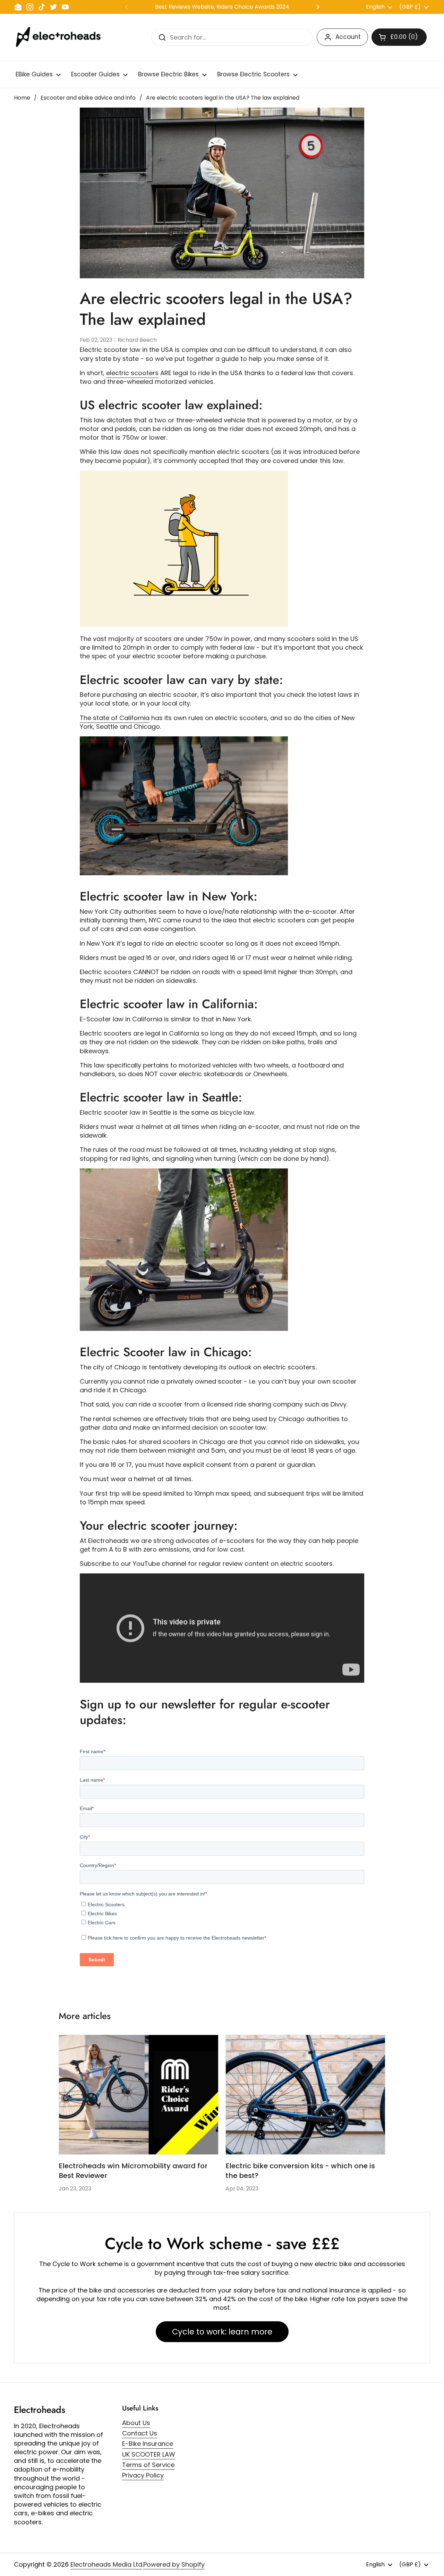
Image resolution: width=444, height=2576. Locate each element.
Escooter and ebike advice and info (88, 98)
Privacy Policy (143, 2475)
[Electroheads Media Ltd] (62, 37)
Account (348, 37)
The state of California (115, 718)
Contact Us (140, 2433)
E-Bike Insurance (148, 2444)
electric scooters (132, 373)
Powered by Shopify (174, 2564)
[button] (399, 37)
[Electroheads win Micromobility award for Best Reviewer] (139, 2095)
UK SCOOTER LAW (149, 2454)
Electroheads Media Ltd (106, 2564)
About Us (136, 2423)
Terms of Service (148, 2465)
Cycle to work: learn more (222, 2332)
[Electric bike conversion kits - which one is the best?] (305, 2095)
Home (22, 98)
